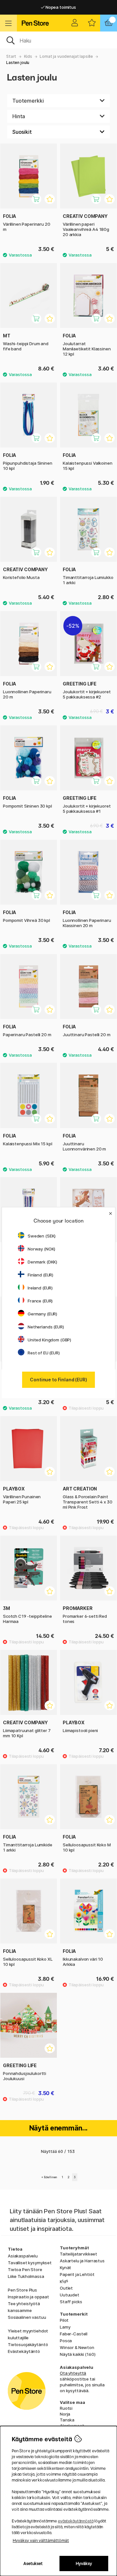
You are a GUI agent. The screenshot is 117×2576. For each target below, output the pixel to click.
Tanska (67, 2420)
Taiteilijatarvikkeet (78, 2254)
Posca (66, 2341)
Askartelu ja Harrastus (82, 2261)
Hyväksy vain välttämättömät (41, 2540)
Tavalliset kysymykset (30, 2263)
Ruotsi (66, 2408)
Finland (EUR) (40, 1275)
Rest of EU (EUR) (44, 1353)
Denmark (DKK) (42, 1262)
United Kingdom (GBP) (49, 1340)
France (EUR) (40, 1301)
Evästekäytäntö (24, 2351)
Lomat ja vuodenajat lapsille (66, 56)
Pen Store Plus (22, 2290)
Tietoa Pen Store (25, 2269)
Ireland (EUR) (40, 1288)
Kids (28, 56)
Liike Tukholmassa (26, 2276)
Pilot (64, 2320)
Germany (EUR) (42, 1314)
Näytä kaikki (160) (78, 2354)
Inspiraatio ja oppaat (28, 2297)
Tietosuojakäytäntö (28, 2344)
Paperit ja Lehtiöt (77, 2274)
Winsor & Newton (77, 2347)
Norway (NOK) (41, 1249)
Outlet (66, 2288)
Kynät (65, 2268)
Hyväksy (84, 2563)
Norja (65, 2414)
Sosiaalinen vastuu (27, 2317)
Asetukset (33, 2563)
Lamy (65, 2327)
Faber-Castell (74, 2334)
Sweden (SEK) (42, 1236)
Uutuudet (70, 2295)
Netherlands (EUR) (46, 1327)
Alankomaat (72, 2426)
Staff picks (71, 2302)
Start (11, 56)
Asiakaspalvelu (23, 2256)
